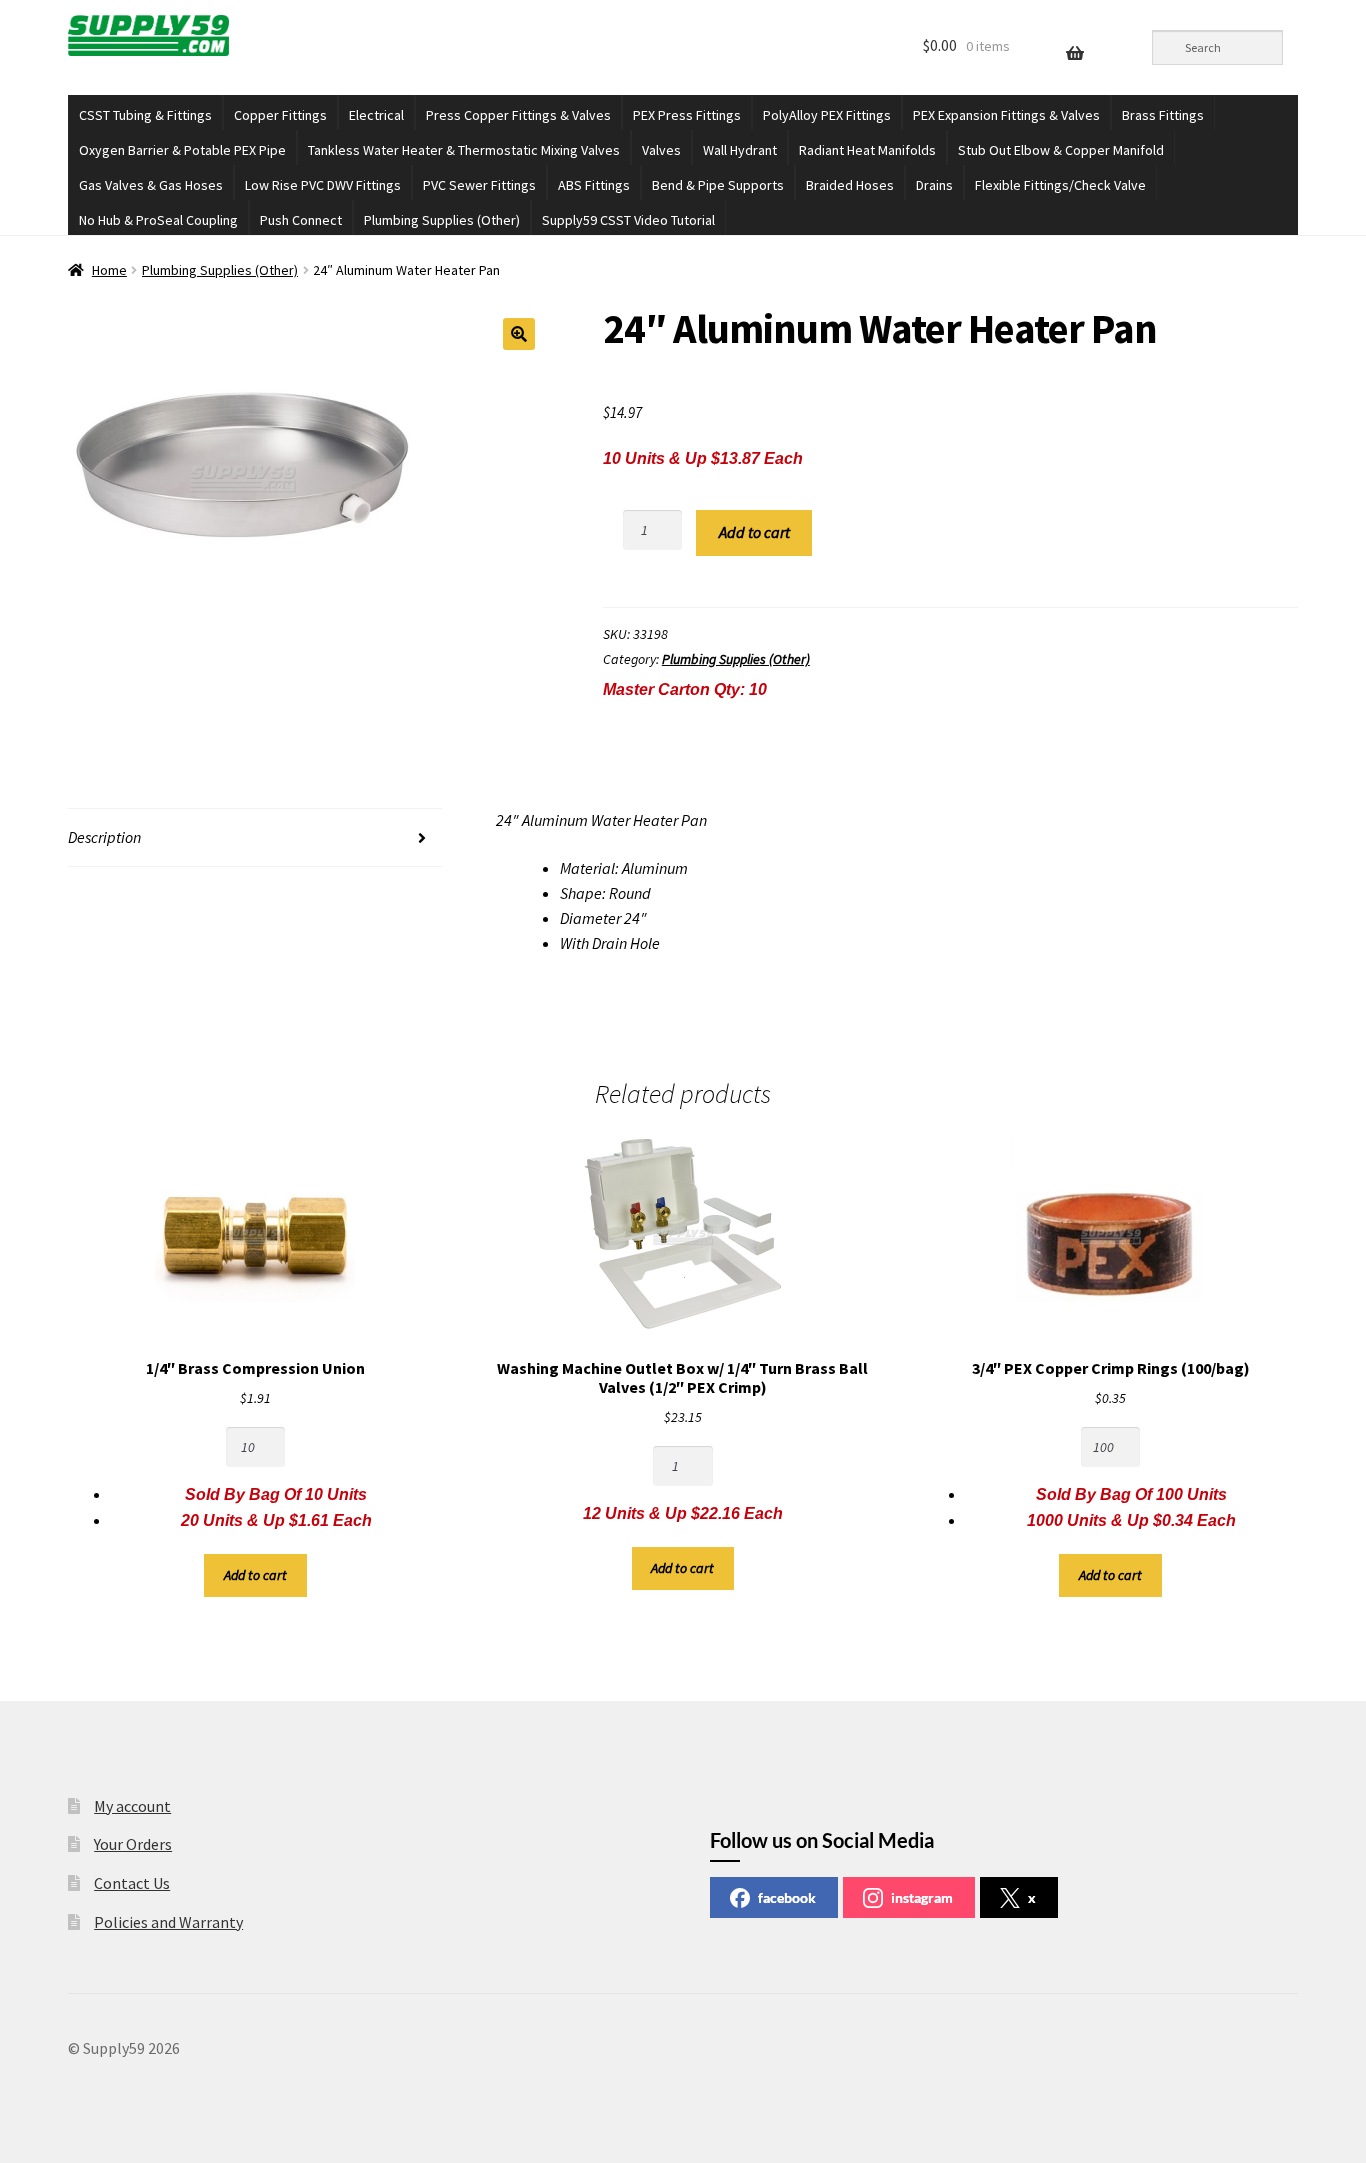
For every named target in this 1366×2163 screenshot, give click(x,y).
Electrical (376, 115)
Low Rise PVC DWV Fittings (323, 185)
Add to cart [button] (255, 1575)
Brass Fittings (1163, 115)
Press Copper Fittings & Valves (518, 115)
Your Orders (133, 1844)
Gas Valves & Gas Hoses (151, 185)
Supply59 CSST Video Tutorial (628, 220)
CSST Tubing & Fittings (145, 115)
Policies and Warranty (168, 1922)
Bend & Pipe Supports (718, 185)
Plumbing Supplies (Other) (442, 220)
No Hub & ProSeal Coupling (158, 220)
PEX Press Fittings (687, 115)
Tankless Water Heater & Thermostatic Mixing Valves (464, 150)
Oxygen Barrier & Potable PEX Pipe (182, 150)
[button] (519, 334)
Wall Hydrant (740, 150)
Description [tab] (104, 837)
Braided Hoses (850, 185)
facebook (787, 1897)
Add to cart (754, 532)
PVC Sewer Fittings (479, 185)
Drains (934, 185)
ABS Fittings (594, 185)
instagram (922, 1897)
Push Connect (301, 220)
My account (132, 1806)
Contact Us (132, 1883)
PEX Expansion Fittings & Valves (1006, 115)
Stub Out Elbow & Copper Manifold (1061, 150)
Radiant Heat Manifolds (867, 150)
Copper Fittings (280, 115)
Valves (661, 150)
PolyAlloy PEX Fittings (827, 115)
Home (109, 270)
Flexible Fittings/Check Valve (1060, 185)
